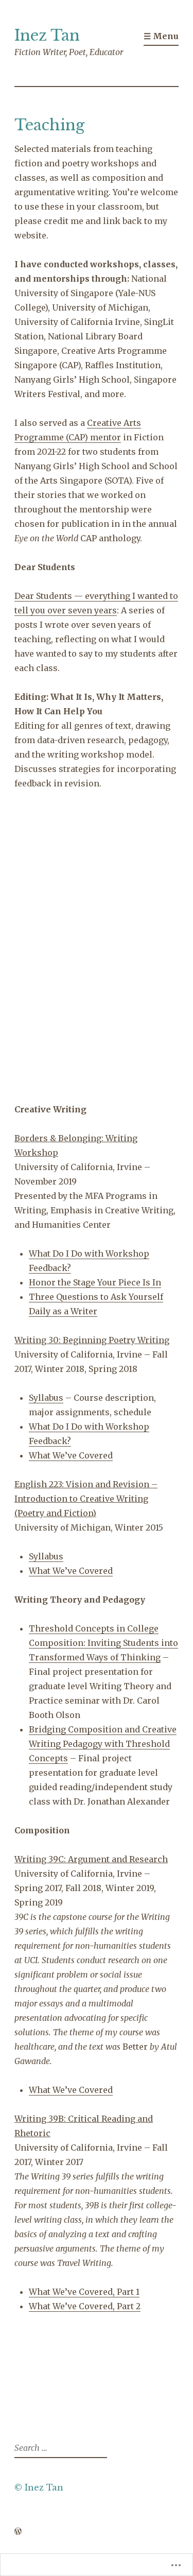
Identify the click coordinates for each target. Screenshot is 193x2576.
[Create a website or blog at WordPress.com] (18, 2532)
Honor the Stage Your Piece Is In (95, 1282)
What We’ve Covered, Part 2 (85, 2306)
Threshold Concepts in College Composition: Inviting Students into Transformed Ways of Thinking (103, 1643)
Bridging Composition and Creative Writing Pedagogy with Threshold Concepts (103, 1744)
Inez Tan (47, 36)
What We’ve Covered (71, 1455)
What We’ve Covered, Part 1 (84, 2292)
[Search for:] (59, 2448)
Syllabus (46, 1398)
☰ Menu (161, 36)
